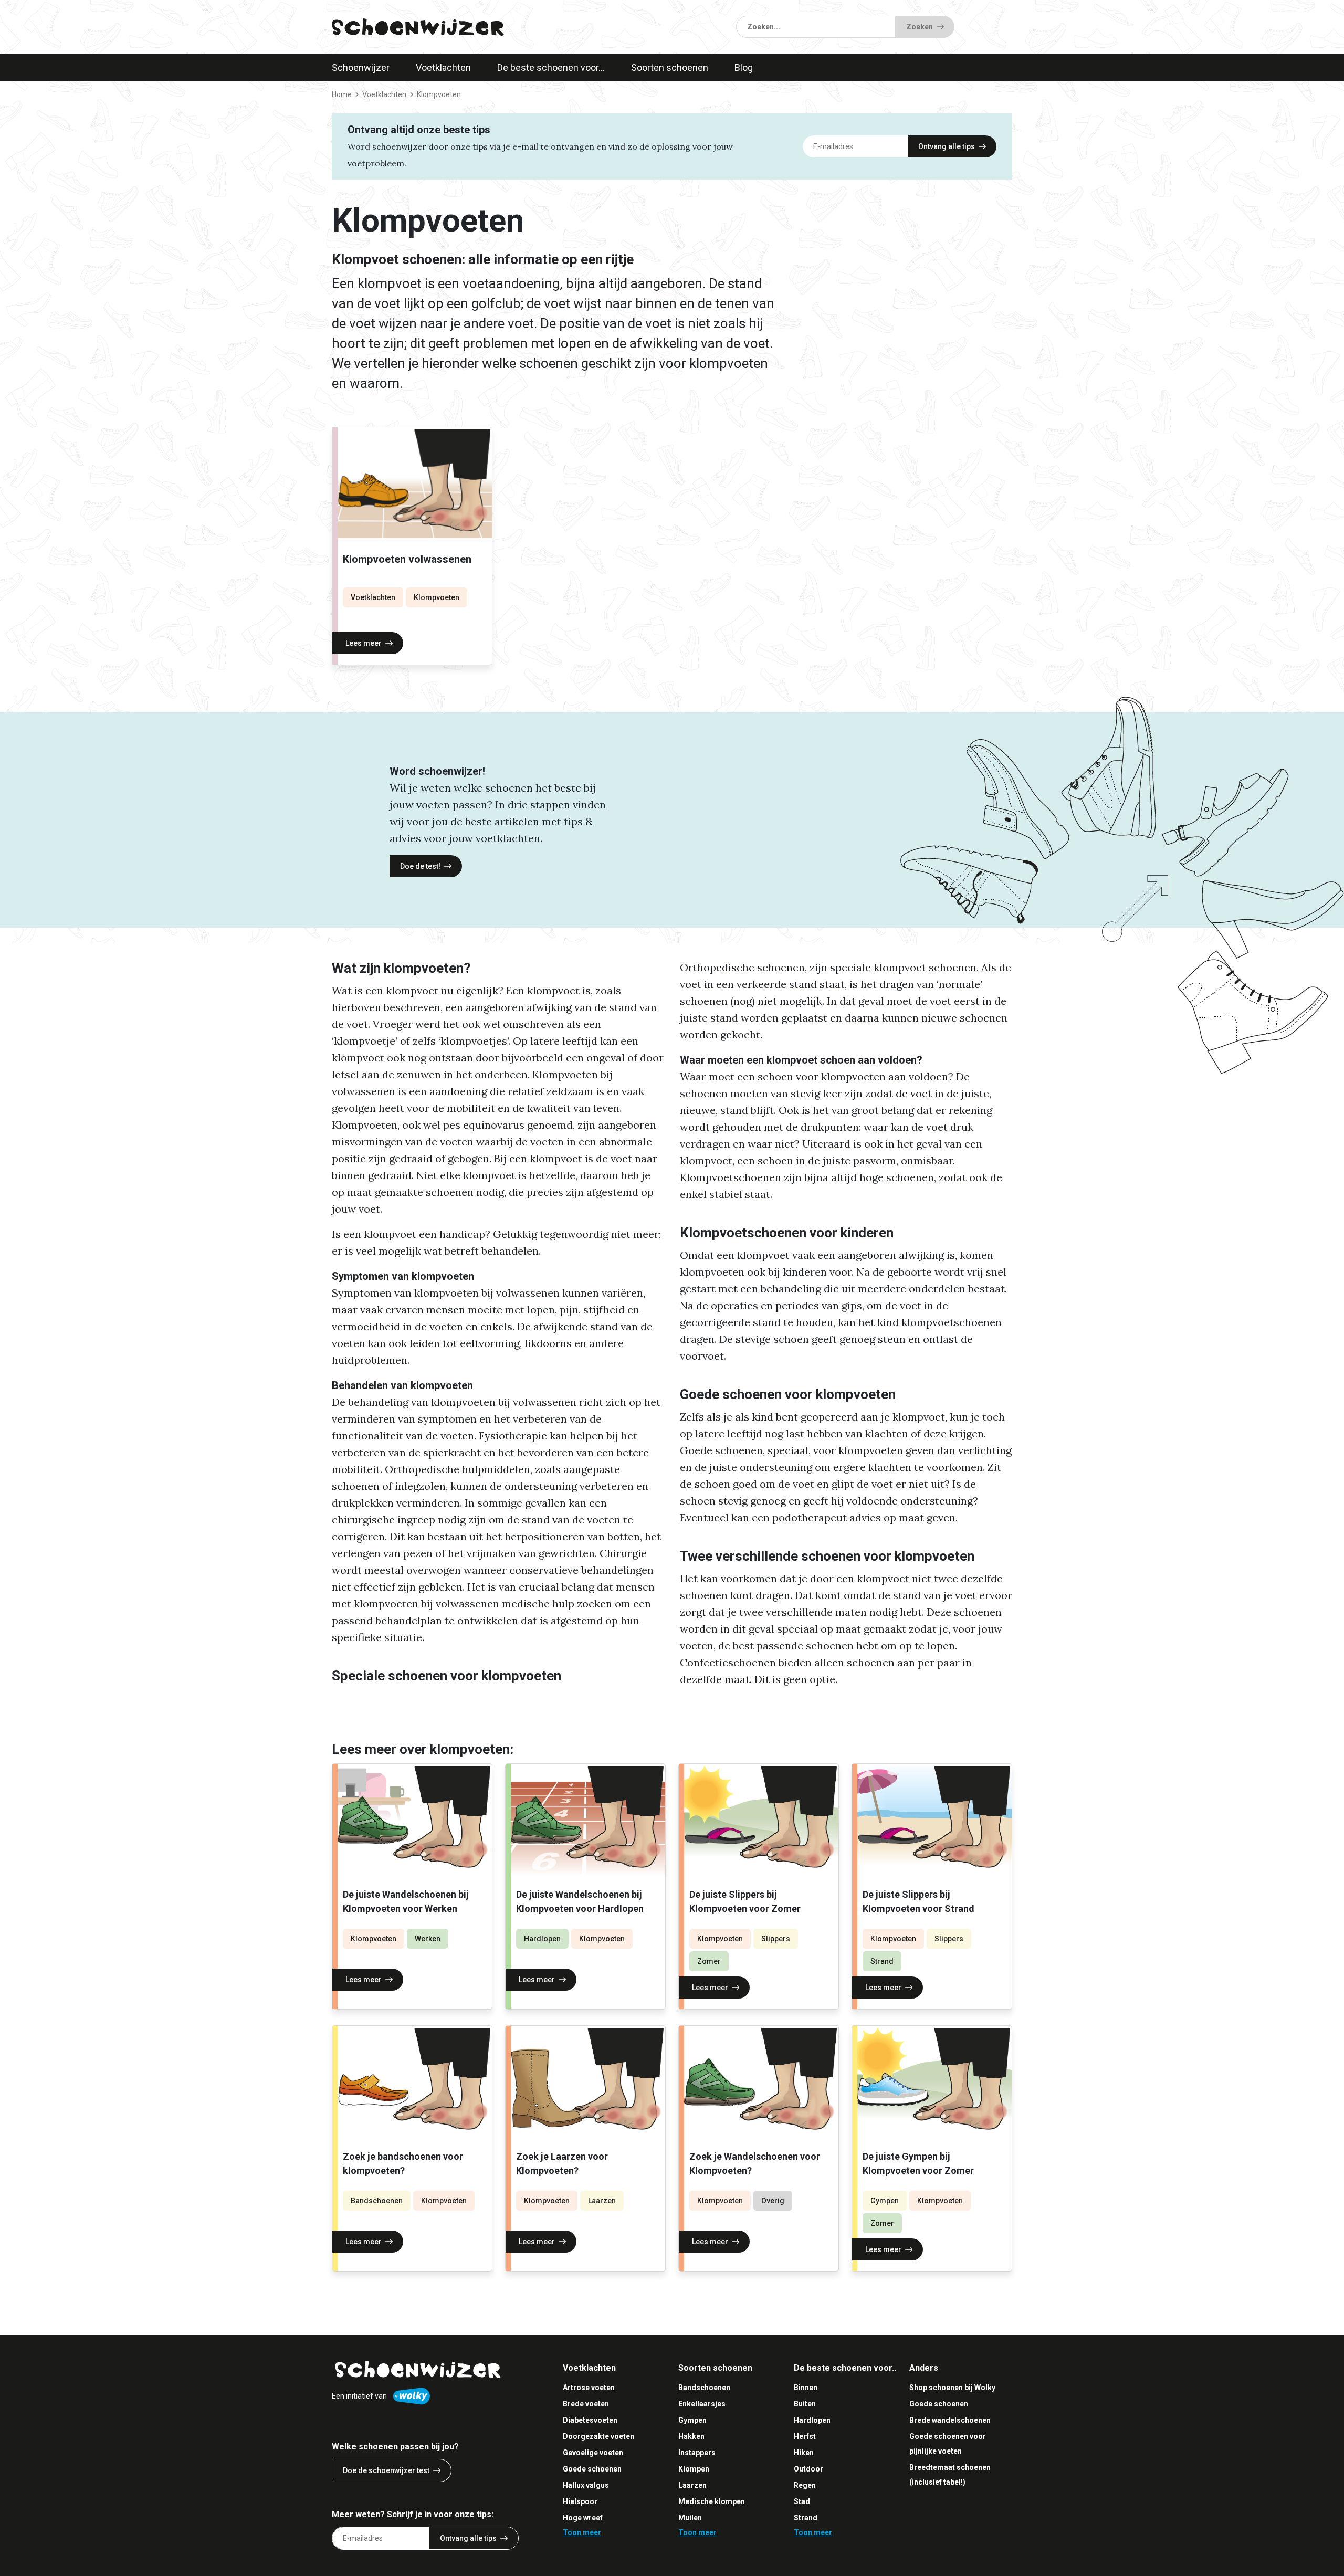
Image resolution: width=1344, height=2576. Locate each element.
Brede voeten (586, 2404)
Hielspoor (580, 2501)
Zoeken (920, 27)
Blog (744, 67)
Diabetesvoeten (590, 2420)
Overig (773, 2201)
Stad (802, 2501)
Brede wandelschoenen (950, 2420)
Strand (882, 1961)
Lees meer (364, 643)
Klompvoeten (437, 597)
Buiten (805, 2404)
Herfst (805, 2436)
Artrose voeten (589, 2388)
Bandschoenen (377, 2201)
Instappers (697, 2453)
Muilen (690, 2518)
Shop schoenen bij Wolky (952, 2388)
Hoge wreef (583, 2518)
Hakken (691, 2436)
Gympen (885, 2201)
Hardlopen (542, 1939)
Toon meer (582, 2532)
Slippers (776, 1939)
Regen (805, 2485)
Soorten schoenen (670, 67)
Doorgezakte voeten (598, 2436)
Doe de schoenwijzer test (386, 2470)
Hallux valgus (586, 2485)
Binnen (806, 2388)
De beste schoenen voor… (551, 67)
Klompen (694, 2469)
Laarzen (602, 2201)
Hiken (804, 2453)
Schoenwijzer (361, 67)
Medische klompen (712, 2501)
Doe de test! (420, 866)
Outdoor (808, 2469)
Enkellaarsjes (702, 2404)
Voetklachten (443, 67)
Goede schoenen (592, 2469)
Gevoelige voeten (593, 2453)
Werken (428, 1939)
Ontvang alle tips (947, 146)
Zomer (709, 1961)
